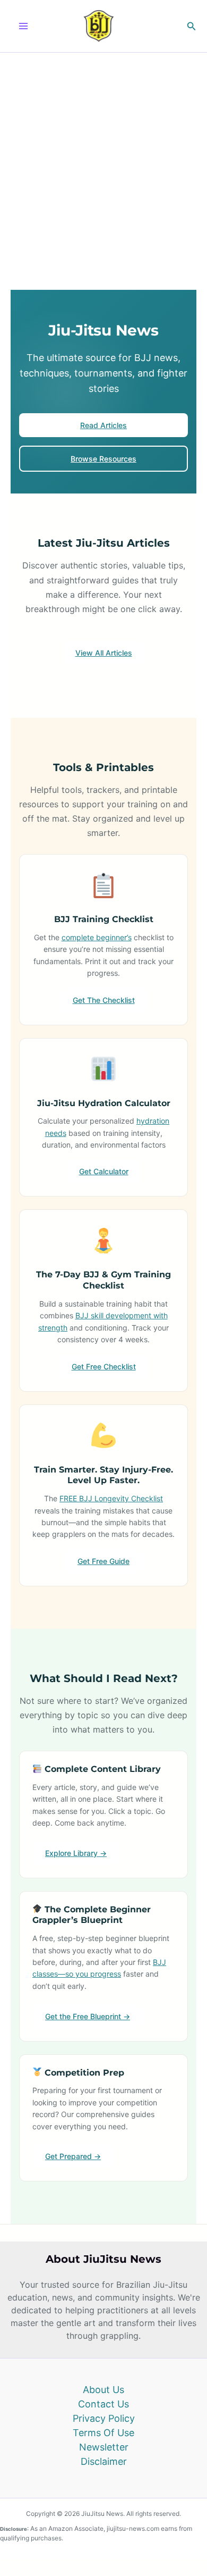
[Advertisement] (103, 162)
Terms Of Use (103, 2433)
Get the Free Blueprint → (88, 2016)
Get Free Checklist (104, 1366)
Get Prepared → (73, 2156)
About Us (103, 2390)
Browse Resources (103, 459)
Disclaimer (104, 2461)
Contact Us (103, 2404)
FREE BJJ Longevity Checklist (111, 1498)
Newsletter (104, 2447)
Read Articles (103, 425)
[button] (192, 26)
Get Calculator (104, 1171)
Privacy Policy (104, 2418)
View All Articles (104, 653)
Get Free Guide (103, 1561)
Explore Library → (76, 1853)
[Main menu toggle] (23, 26)
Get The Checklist (104, 1000)
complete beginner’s (97, 937)
